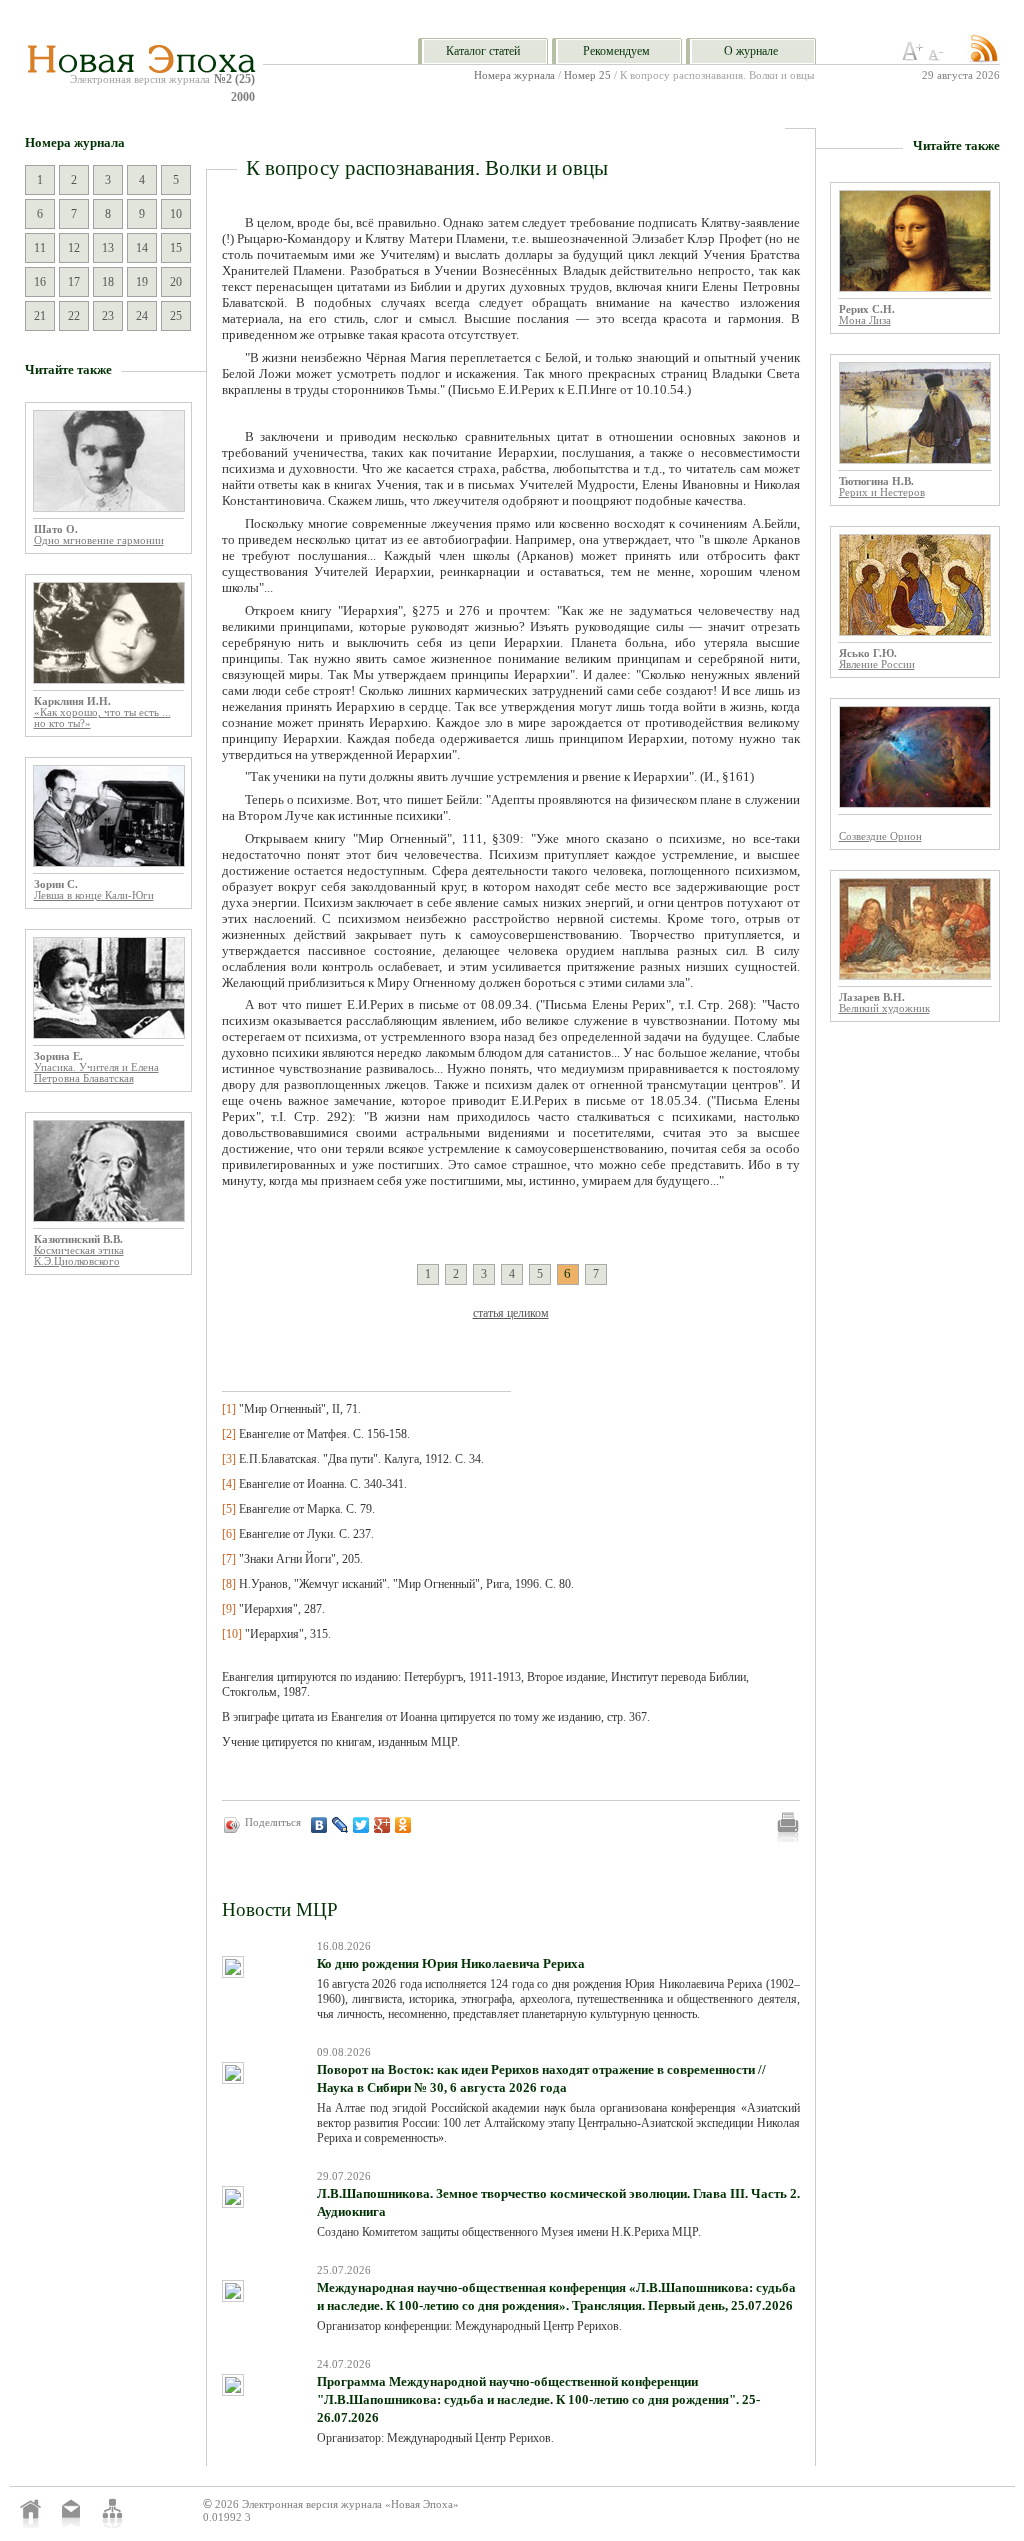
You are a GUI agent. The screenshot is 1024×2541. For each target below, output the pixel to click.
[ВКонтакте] (319, 1825)
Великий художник (884, 1008)
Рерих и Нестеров (882, 492)
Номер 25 (587, 75)
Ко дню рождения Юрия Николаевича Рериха (451, 1963)
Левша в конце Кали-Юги (94, 895)
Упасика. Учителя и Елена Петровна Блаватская (96, 1073)
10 (176, 214)
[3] (229, 1459)
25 (176, 316)
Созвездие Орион (880, 836)
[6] (229, 1534)
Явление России (877, 664)
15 (176, 248)
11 (40, 248)
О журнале (751, 51)
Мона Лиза (865, 320)
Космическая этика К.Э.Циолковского (79, 1256)
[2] (229, 1434)
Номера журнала (514, 75)
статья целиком (511, 1313)
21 (40, 316)
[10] (232, 1634)
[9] (229, 1609)
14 (142, 248)
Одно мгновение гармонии (99, 540)
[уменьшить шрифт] (939, 57)
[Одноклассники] (403, 1825)
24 (142, 316)
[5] (229, 1509)
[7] (229, 1559)
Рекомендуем (616, 51)
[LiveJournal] (340, 1825)
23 (108, 316)
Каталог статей (483, 51)
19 (142, 282)
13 (108, 248)
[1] (229, 1409)
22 (74, 316)
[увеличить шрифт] (913, 57)
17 (74, 282)
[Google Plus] (382, 1825)
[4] (229, 1484)
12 (74, 248)
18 (108, 282)
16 (40, 282)
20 (176, 282)
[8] (229, 1584)
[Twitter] (361, 1825)
